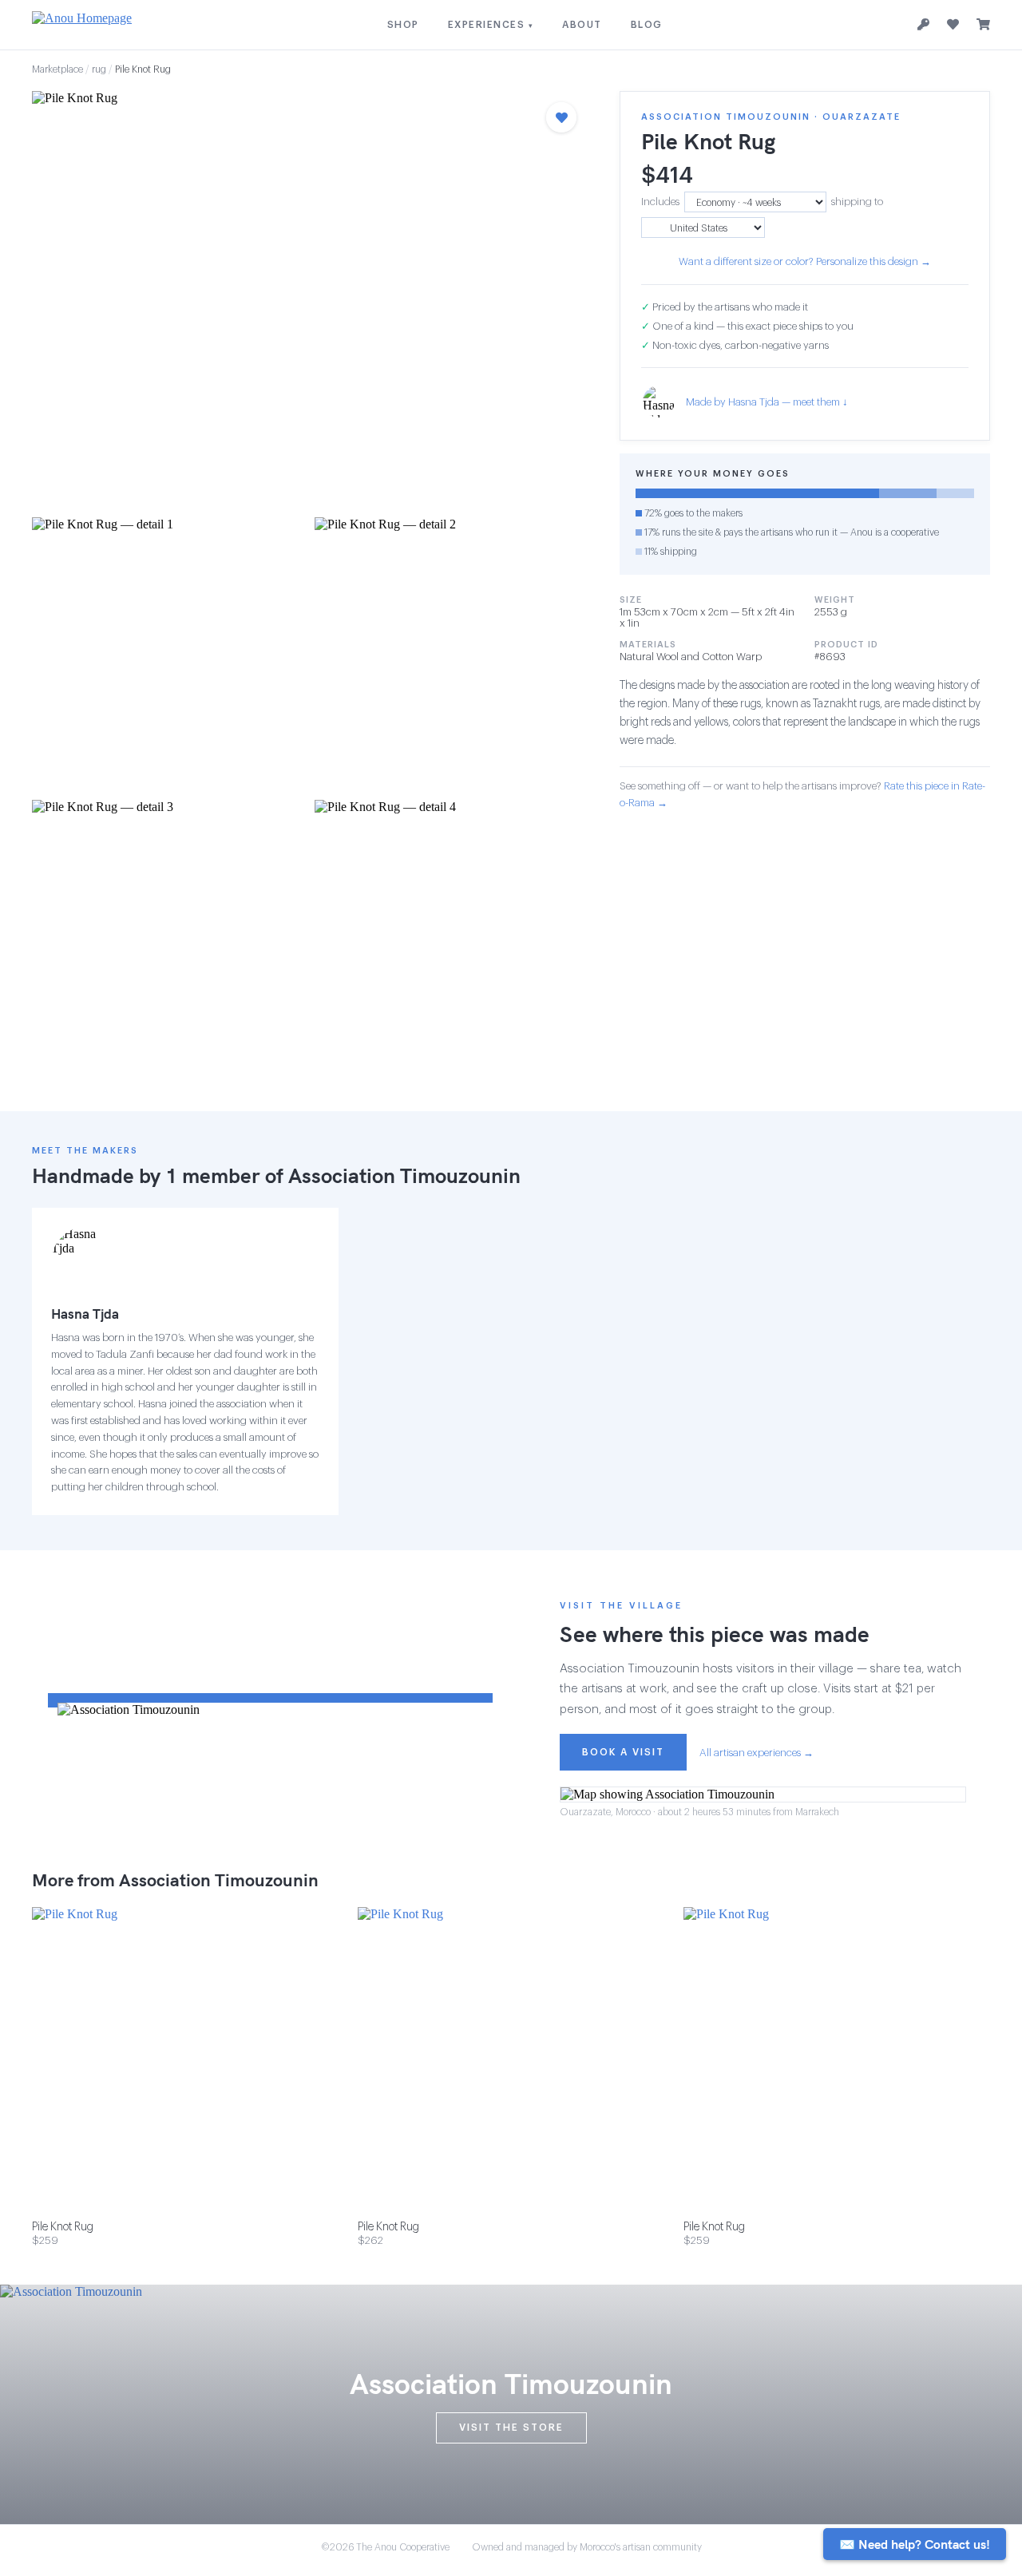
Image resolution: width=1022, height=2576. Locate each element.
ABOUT (582, 25)
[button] (310, 299)
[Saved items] (953, 25)
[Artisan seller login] (923, 25)
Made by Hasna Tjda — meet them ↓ (767, 402)
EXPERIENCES (491, 25)
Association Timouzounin (404, 1175)
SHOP (403, 25)
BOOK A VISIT (623, 1752)
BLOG (647, 25)
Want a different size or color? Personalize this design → (805, 261)
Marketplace (57, 69)
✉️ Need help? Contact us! (915, 2544)
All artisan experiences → (757, 1753)
